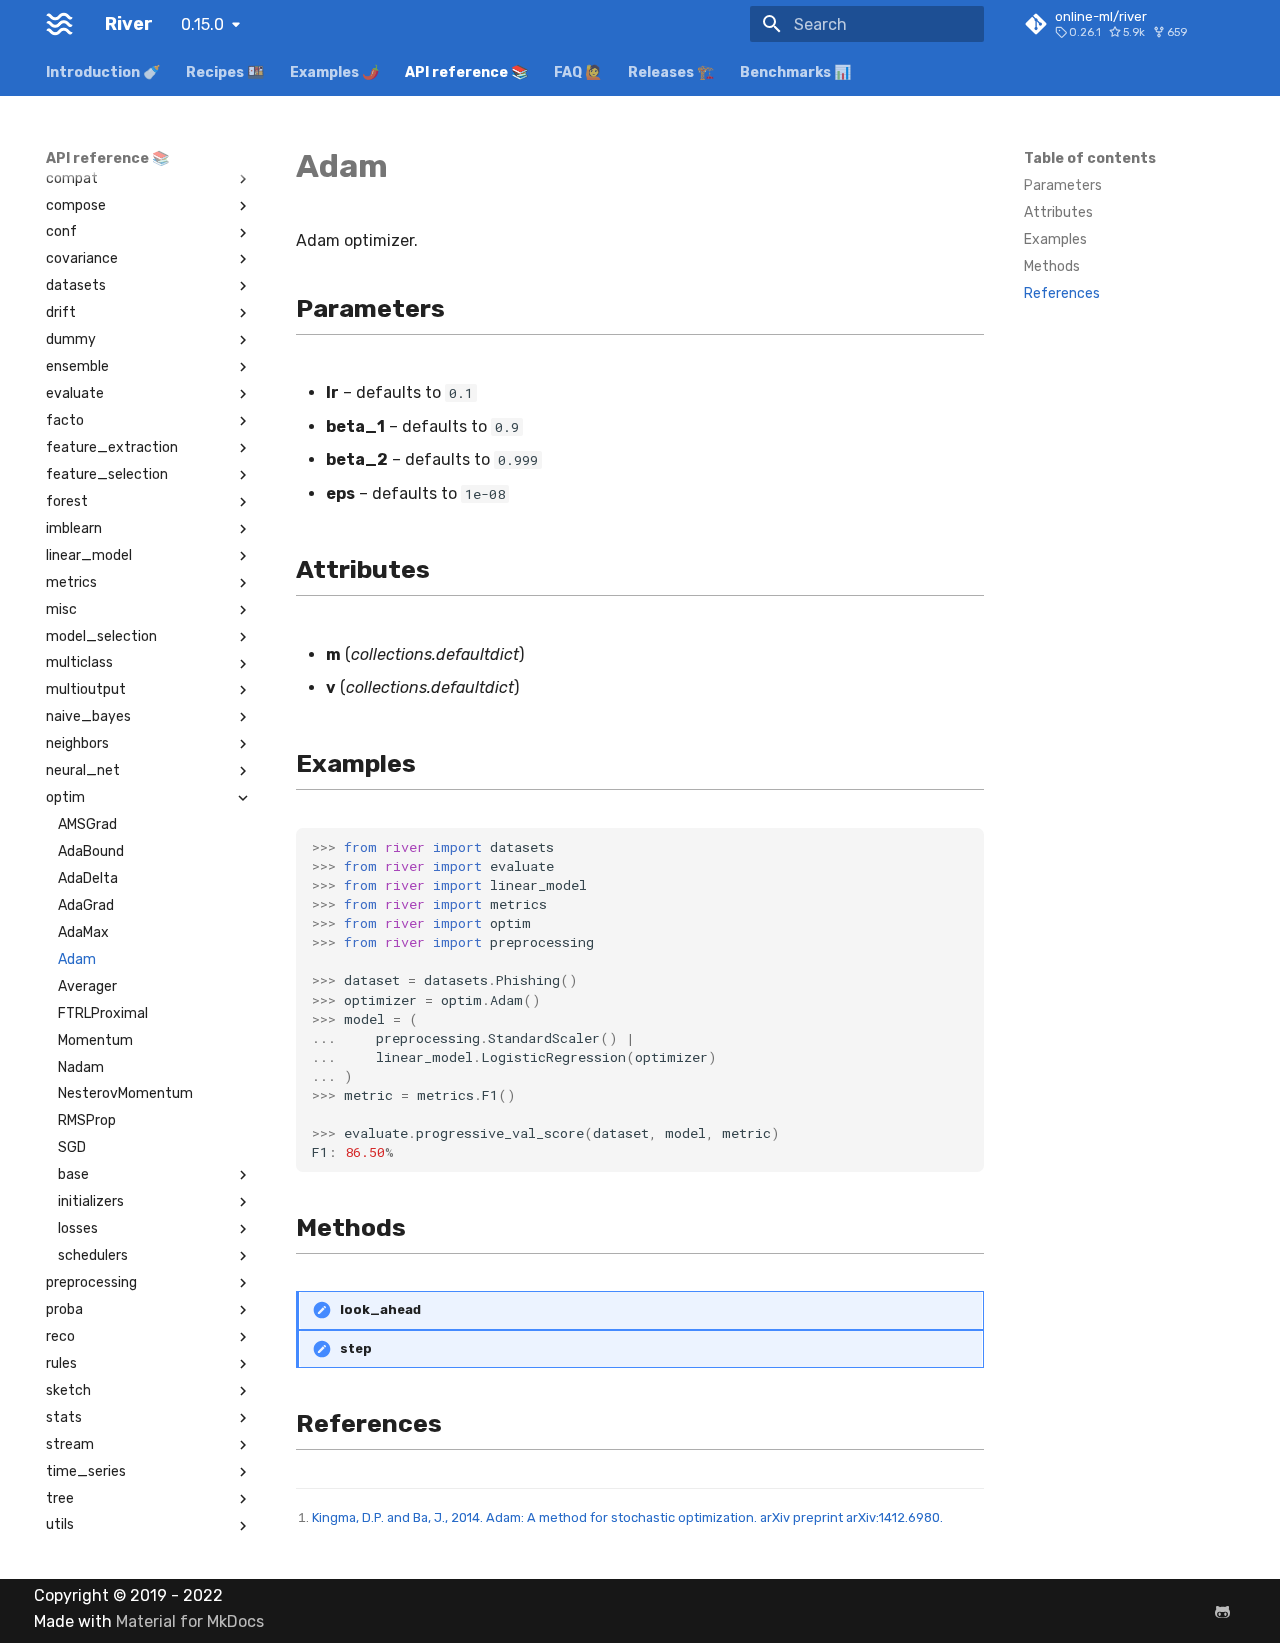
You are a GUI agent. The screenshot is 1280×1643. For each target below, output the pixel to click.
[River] (59, 24)
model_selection (101, 636)
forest (67, 501)
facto (65, 420)
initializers (91, 1201)
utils (60, 1524)
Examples (1055, 239)
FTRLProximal (103, 1013)
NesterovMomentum (125, 1093)
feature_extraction (112, 447)
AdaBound (91, 851)
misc (61, 609)
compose (76, 205)
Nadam (81, 1067)
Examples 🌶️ (334, 72)
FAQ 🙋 (578, 72)
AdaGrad (86, 905)
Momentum (95, 1040)
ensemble (77, 366)
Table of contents (1090, 158)
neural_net (83, 770)
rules (61, 1363)
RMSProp (87, 1120)
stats (64, 1417)
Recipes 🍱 (225, 72)
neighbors (77, 743)
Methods (1052, 266)
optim (65, 797)
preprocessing (91, 1282)
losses (78, 1228)
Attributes (1058, 212)
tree (60, 1498)
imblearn (74, 528)
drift (61, 312)
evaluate (75, 393)
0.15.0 (202, 24)
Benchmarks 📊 (795, 72)
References (1062, 293)
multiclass (79, 662)
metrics (71, 582)
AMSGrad (87, 824)
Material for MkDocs (190, 1621)
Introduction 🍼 (103, 72)
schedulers (93, 1255)
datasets (76, 285)
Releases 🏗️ (671, 72)
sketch (68, 1390)
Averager (87, 986)
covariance (82, 258)
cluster (69, 151)
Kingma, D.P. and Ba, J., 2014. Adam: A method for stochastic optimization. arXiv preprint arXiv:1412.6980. (627, 1517)
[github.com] (1222, 1611)
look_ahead (380, 1309)
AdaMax (83, 932)
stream (70, 1444)
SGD (72, 1147)
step (356, 1348)
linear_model (89, 555)
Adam (77, 959)
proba (64, 1309)
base (73, 1174)
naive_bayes (88, 716)
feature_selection (107, 474)
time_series (86, 1471)
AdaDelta (88, 878)
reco (60, 1336)
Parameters (1063, 185)
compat (72, 178)
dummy (71, 339)
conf (61, 231)
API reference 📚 (466, 72)
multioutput (86, 689)
